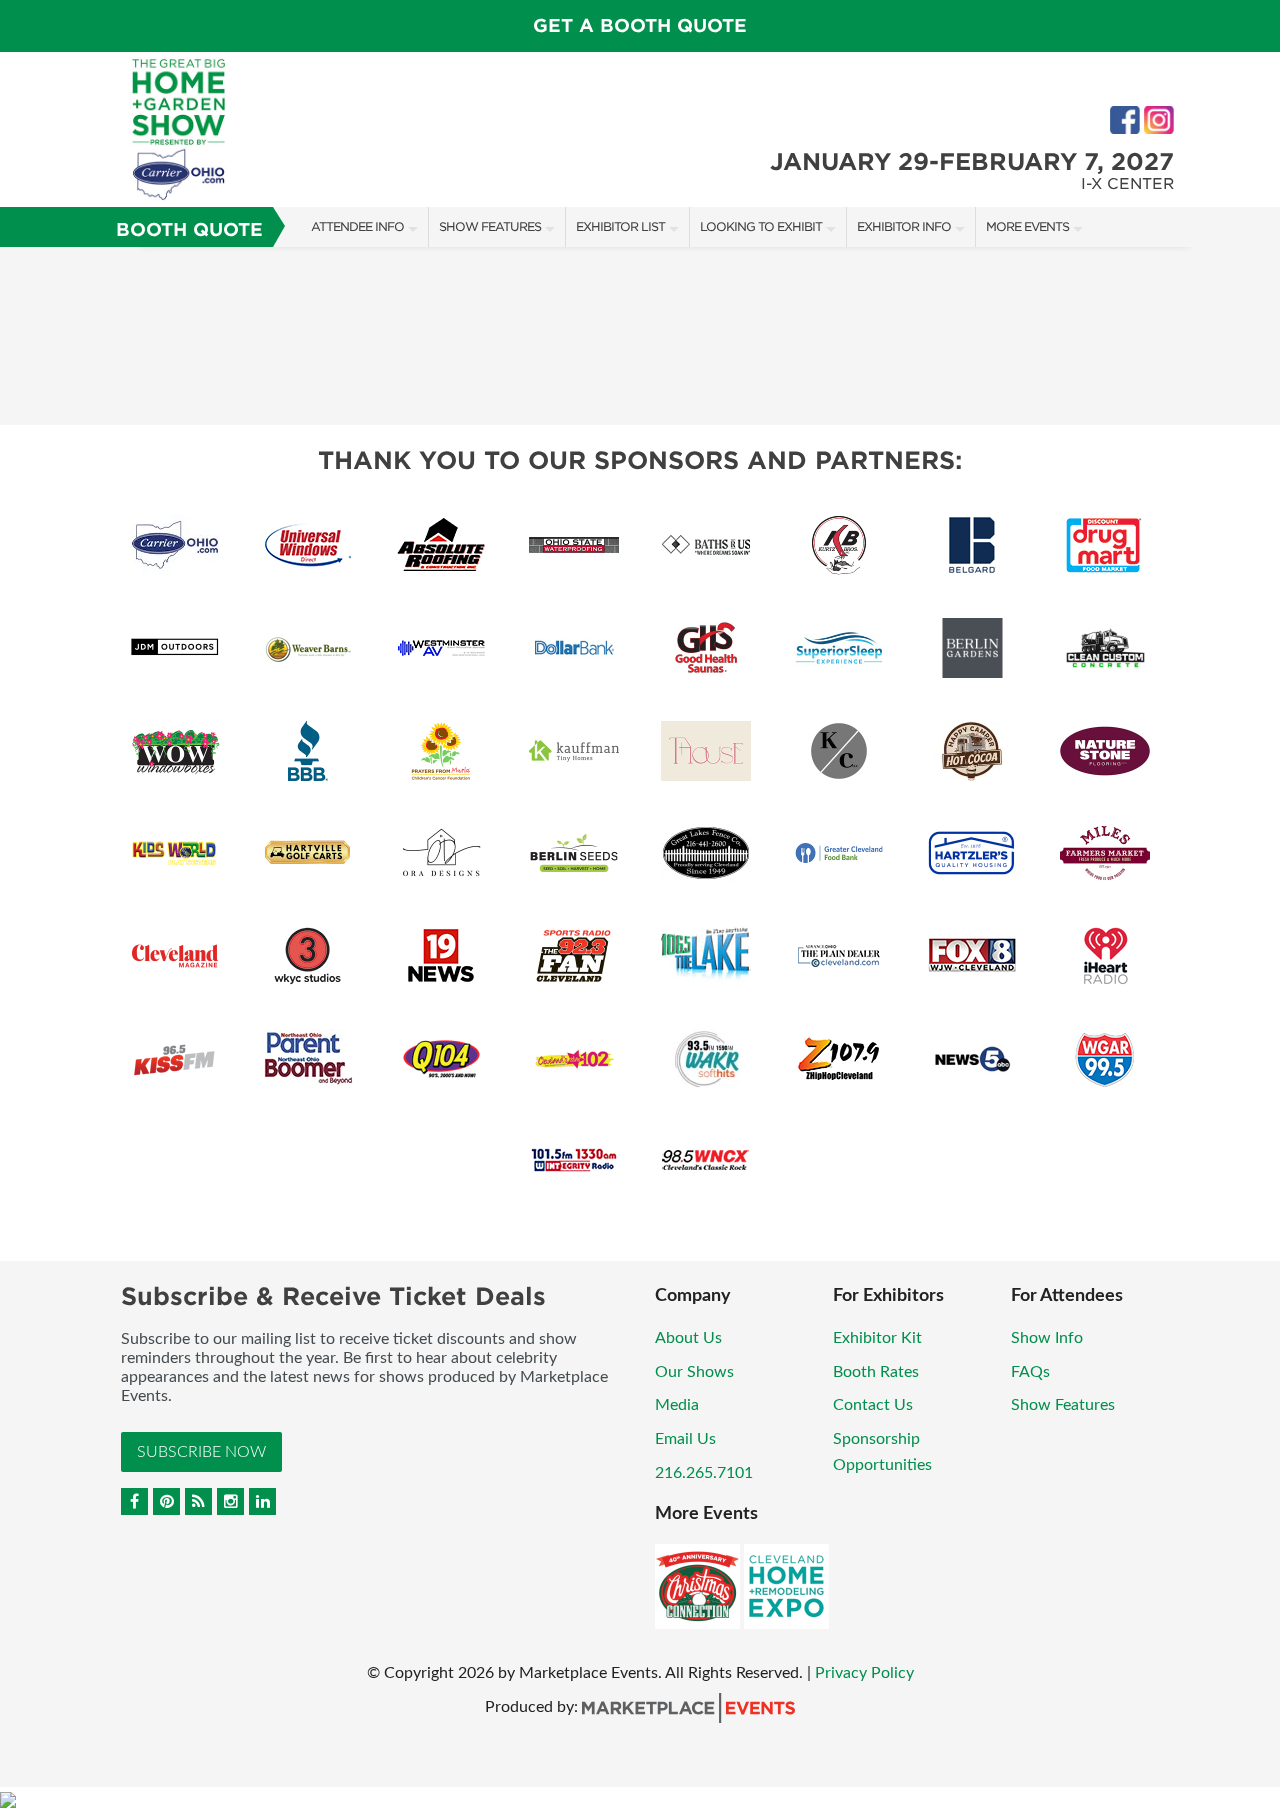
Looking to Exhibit (761, 226)
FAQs (1030, 1372)
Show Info (1047, 1338)
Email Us (685, 1439)
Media (677, 1405)
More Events (1027, 226)
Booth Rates (876, 1372)
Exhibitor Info (904, 226)
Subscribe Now (201, 1452)
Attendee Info (357, 226)
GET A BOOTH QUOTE (640, 25)
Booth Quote (189, 229)
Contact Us (873, 1405)
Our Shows (694, 1372)
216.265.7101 (704, 1473)
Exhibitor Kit (877, 1338)
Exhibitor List (620, 226)
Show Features (490, 226)
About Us (688, 1338)
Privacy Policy (864, 1673)
